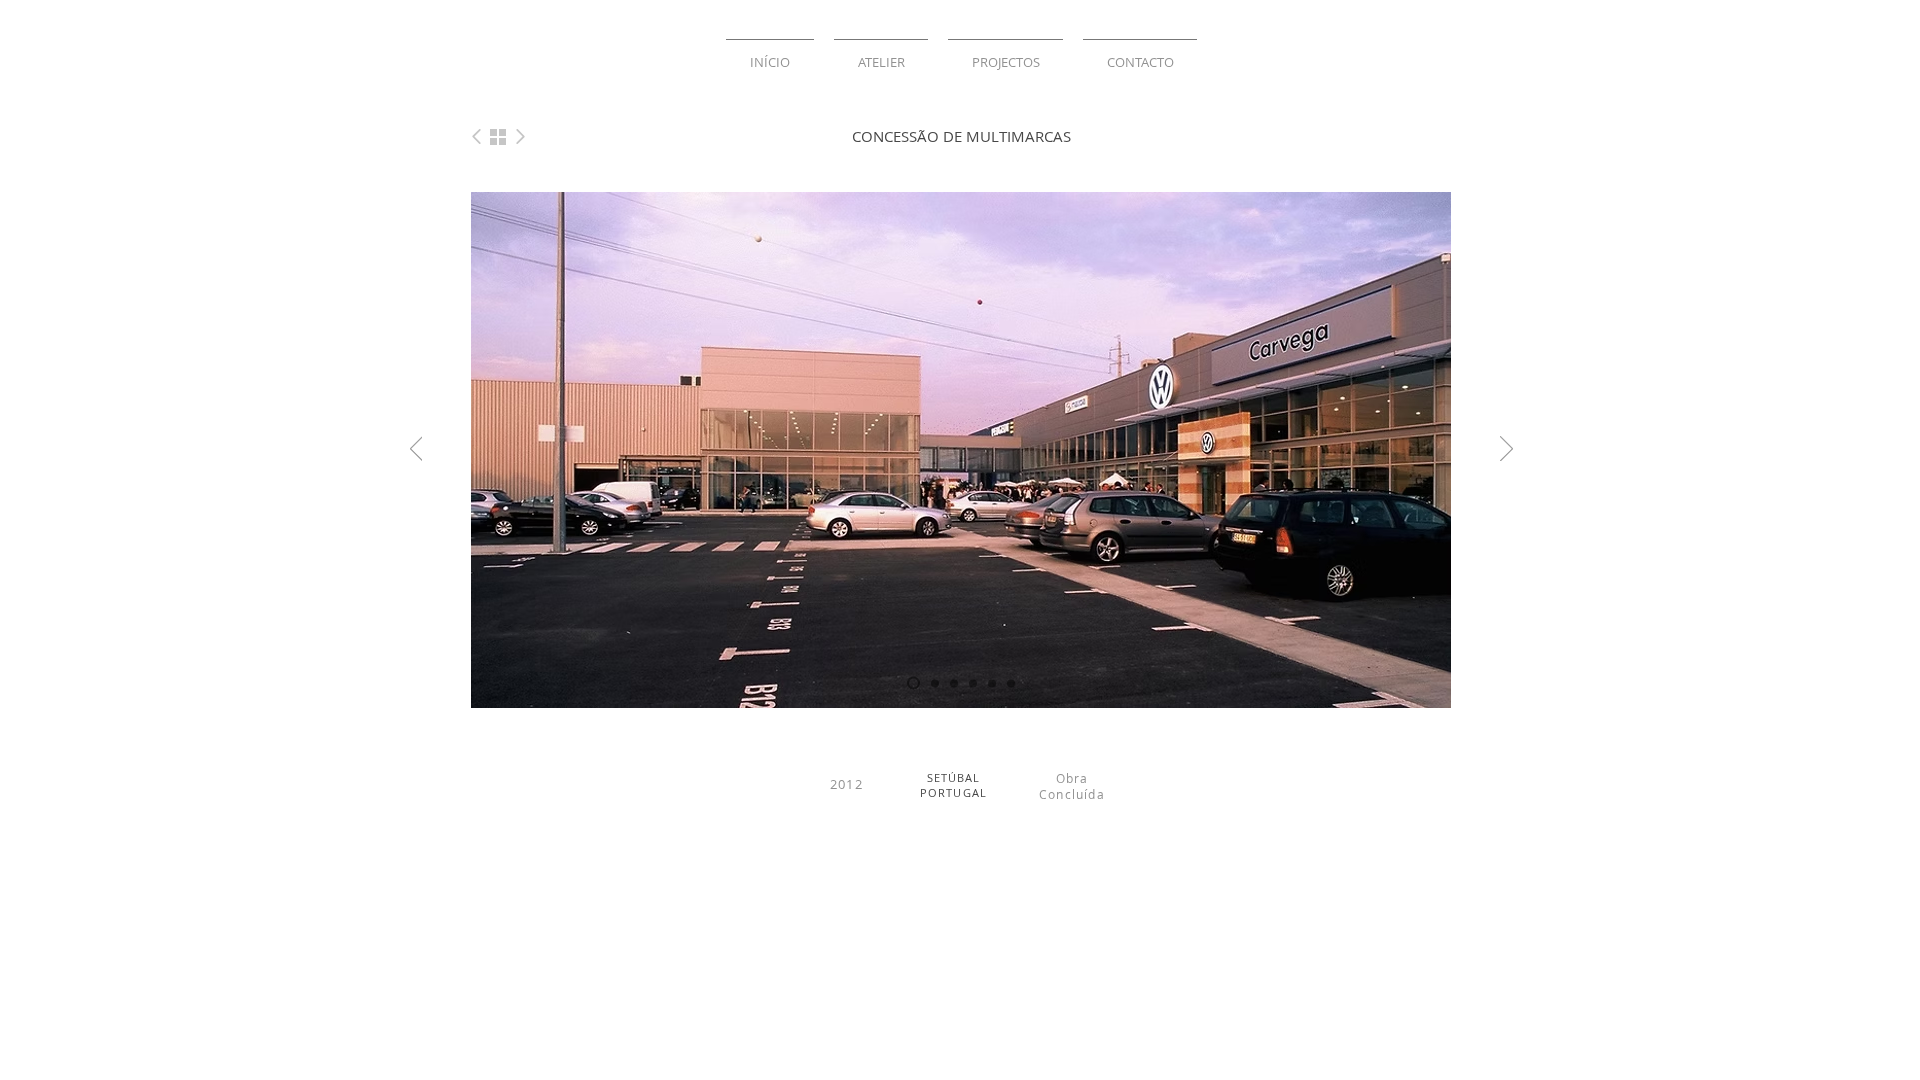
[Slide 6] (973, 683)
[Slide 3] (954, 683)
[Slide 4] (992, 683)
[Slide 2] (935, 683)
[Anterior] (416, 450)
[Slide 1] (913, 683)
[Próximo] (1506, 450)
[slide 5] (1011, 683)
